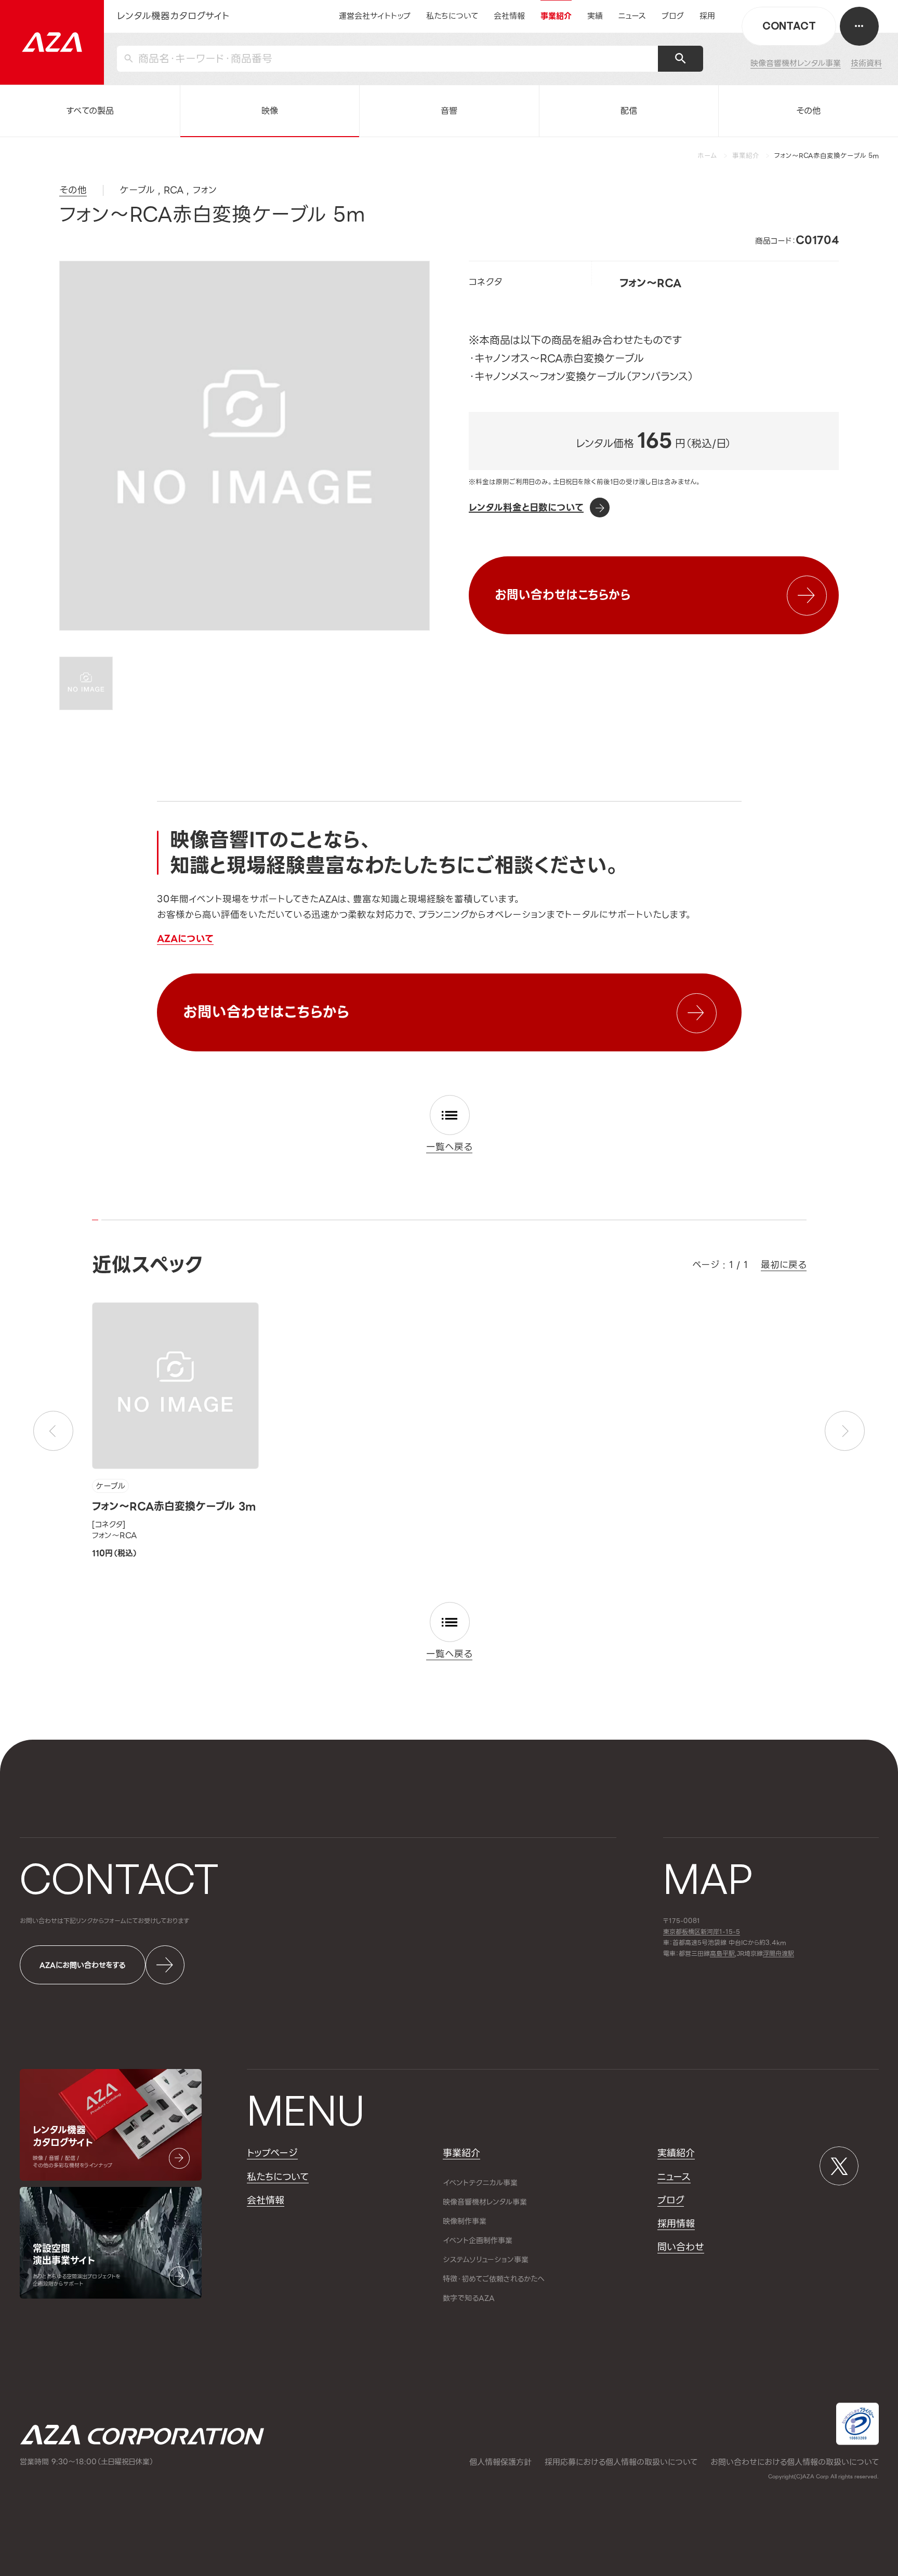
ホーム (707, 156)
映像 (270, 111)
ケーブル (110, 1486)
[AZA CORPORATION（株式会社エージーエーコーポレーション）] (52, 42)
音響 (449, 111)
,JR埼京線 (736, 1954)
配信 (629, 111)
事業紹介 (746, 156)
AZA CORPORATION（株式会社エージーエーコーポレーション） (142, 2435)
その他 (808, 111)
